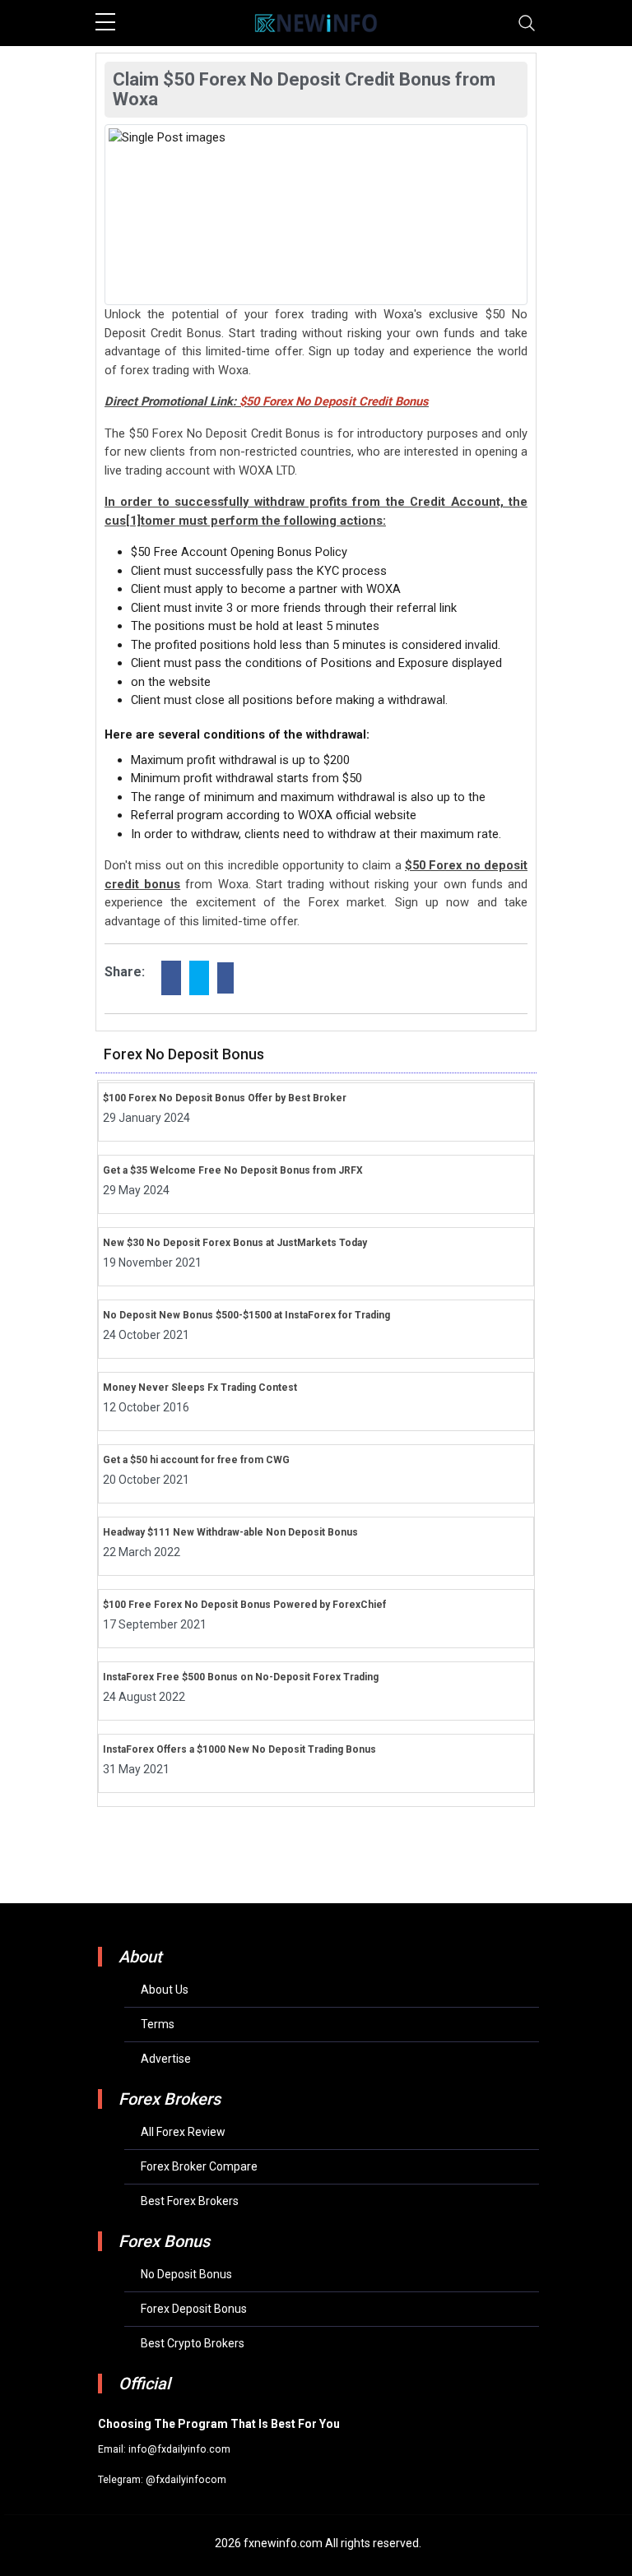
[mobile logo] (316, 23)
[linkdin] (225, 978)
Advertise (166, 2059)
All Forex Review (183, 2132)
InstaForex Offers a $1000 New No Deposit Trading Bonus (239, 1749)
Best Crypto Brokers (193, 2343)
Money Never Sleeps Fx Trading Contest (200, 1388)
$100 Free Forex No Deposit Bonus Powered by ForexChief (244, 1605)
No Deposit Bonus (186, 2274)
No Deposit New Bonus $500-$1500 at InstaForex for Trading (246, 1315)
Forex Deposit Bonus (194, 2309)
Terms (158, 2024)
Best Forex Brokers (190, 2201)
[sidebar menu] (105, 23)
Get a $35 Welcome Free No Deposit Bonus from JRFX (233, 1170)
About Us (165, 1990)
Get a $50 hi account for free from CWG (196, 1460)
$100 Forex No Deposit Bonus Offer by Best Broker (225, 1098)
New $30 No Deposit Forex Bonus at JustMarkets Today (235, 1243)
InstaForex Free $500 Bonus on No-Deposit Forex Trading (241, 1677)
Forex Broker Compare (199, 2166)
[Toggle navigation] (527, 23)
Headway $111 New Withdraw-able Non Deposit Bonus (230, 1532)
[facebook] (171, 978)
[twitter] (199, 978)
